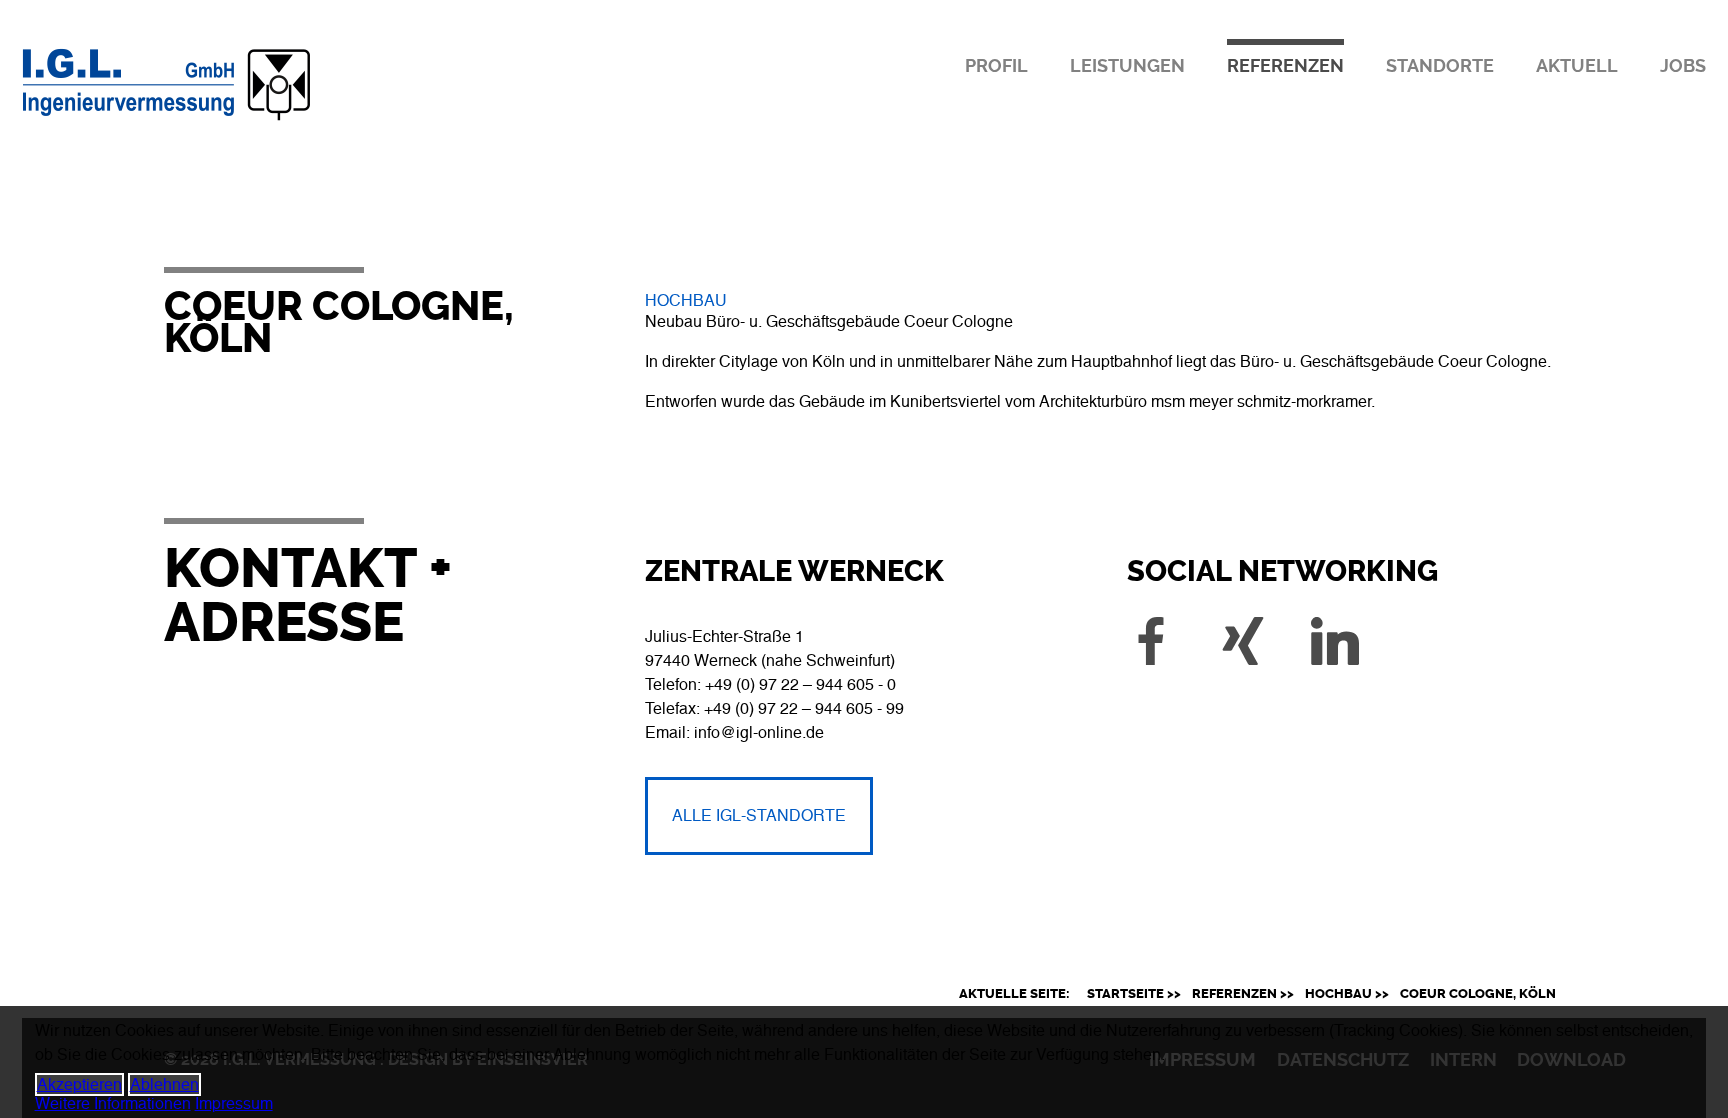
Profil (996, 66)
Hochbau (686, 300)
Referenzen (1285, 66)
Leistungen (1127, 66)
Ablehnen (164, 1084)
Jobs (1683, 66)
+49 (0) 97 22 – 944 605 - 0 (800, 684)
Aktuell (1577, 66)
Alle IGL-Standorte (759, 815)
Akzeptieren (79, 1084)
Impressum (234, 1103)
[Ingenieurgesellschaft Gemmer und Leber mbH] (244, 121)
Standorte (1440, 66)
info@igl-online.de (759, 732)
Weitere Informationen (113, 1103)
